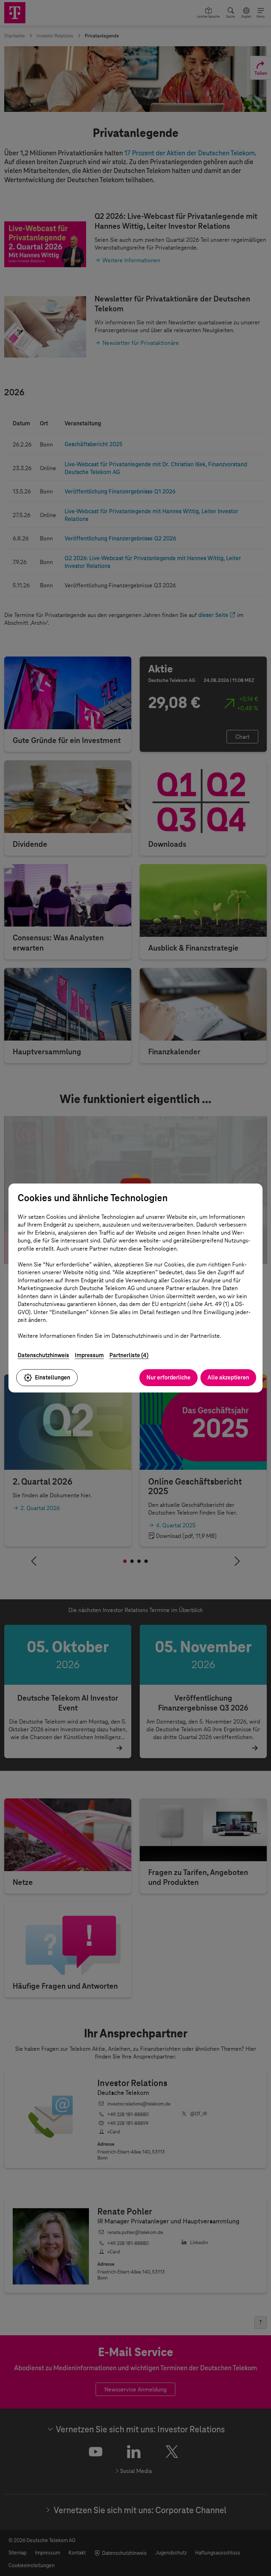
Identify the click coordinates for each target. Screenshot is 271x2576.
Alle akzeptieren (228, 1377)
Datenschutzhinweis (43, 1355)
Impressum (89, 1355)
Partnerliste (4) (129, 1355)
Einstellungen (53, 1377)
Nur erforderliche (168, 1377)
